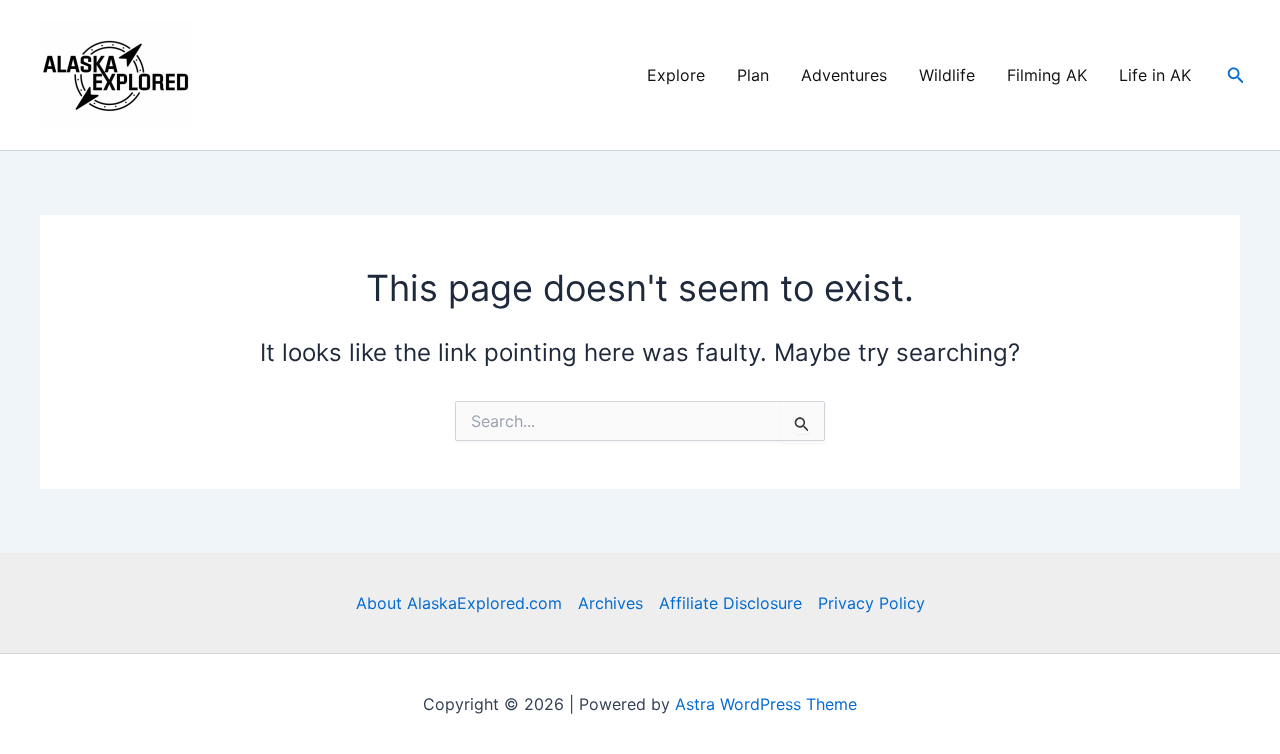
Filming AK (1047, 75)
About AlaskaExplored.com (459, 603)
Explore (676, 75)
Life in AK (1155, 75)
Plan (753, 75)
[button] (1236, 75)
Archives (610, 603)
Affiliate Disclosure (730, 603)
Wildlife (947, 75)
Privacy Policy (871, 603)
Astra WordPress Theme (766, 704)
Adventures (844, 75)
